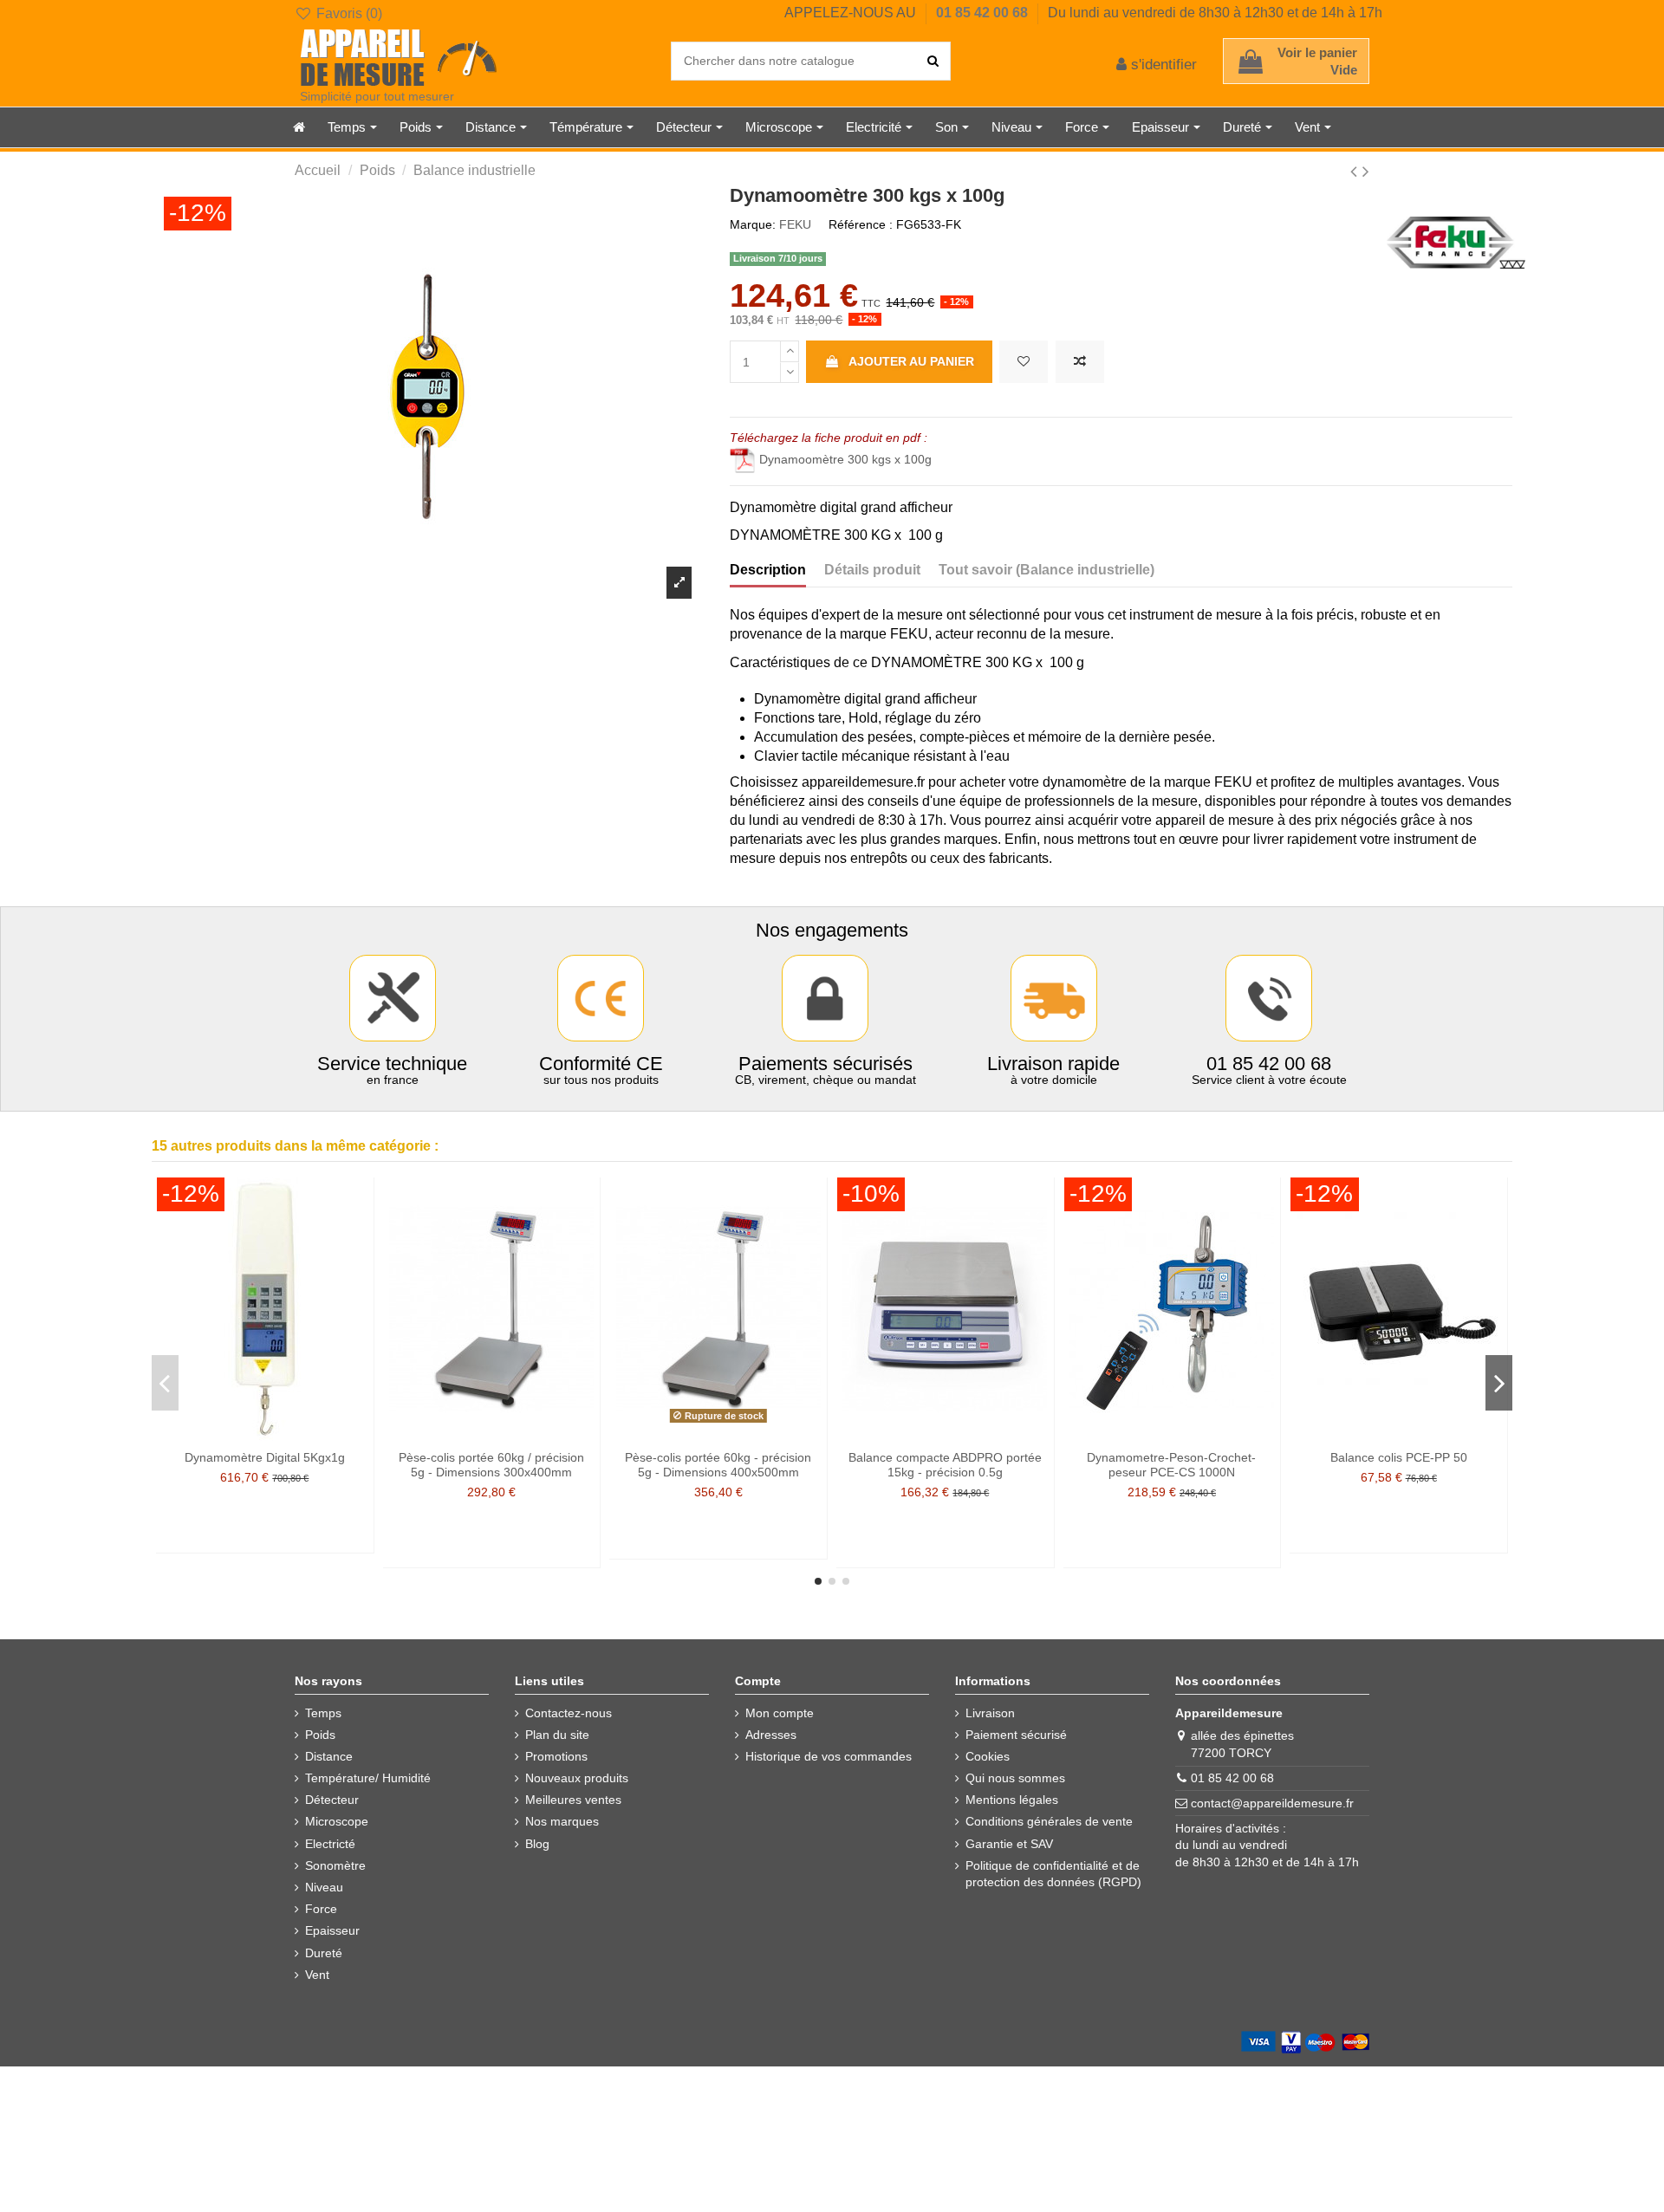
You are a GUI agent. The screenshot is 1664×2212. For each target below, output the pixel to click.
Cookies (988, 1756)
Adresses (771, 1735)
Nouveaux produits (577, 1778)
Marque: (753, 224)
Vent (317, 1975)
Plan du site (557, 1735)
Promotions (556, 1756)
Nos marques (562, 1821)
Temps (323, 1713)
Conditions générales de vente (1049, 1821)
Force (321, 1909)
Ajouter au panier (911, 361)
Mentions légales (1012, 1800)
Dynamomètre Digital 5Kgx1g (265, 1457)
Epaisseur (332, 1930)
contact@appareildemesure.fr (1272, 1803)
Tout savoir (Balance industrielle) (1046, 570)
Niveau (324, 1887)
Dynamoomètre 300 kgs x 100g (845, 459)
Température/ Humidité (368, 1778)
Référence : (861, 224)
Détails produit (872, 570)
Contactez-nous (569, 1713)
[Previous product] (1356, 171)
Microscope (337, 1821)
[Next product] (1366, 171)
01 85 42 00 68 (984, 13)
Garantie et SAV (1009, 1844)
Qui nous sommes (1015, 1778)
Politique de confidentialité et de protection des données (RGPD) (1053, 1874)
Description (768, 570)
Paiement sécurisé (1016, 1735)
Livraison (990, 1713)
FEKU (795, 224)
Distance (329, 1756)
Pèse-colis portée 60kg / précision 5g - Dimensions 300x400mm (491, 1465)
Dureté (324, 1953)
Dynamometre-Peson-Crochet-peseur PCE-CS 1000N (1171, 1465)
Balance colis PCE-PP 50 (1399, 1457)
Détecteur (332, 1800)
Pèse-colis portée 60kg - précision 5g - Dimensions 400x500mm (718, 1465)
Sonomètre (335, 1865)
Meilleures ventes (573, 1800)
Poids (320, 1735)
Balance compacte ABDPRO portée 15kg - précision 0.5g (945, 1465)
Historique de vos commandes (829, 1756)
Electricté (330, 1844)
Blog (537, 1844)
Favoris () (348, 13)
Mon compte (780, 1713)
